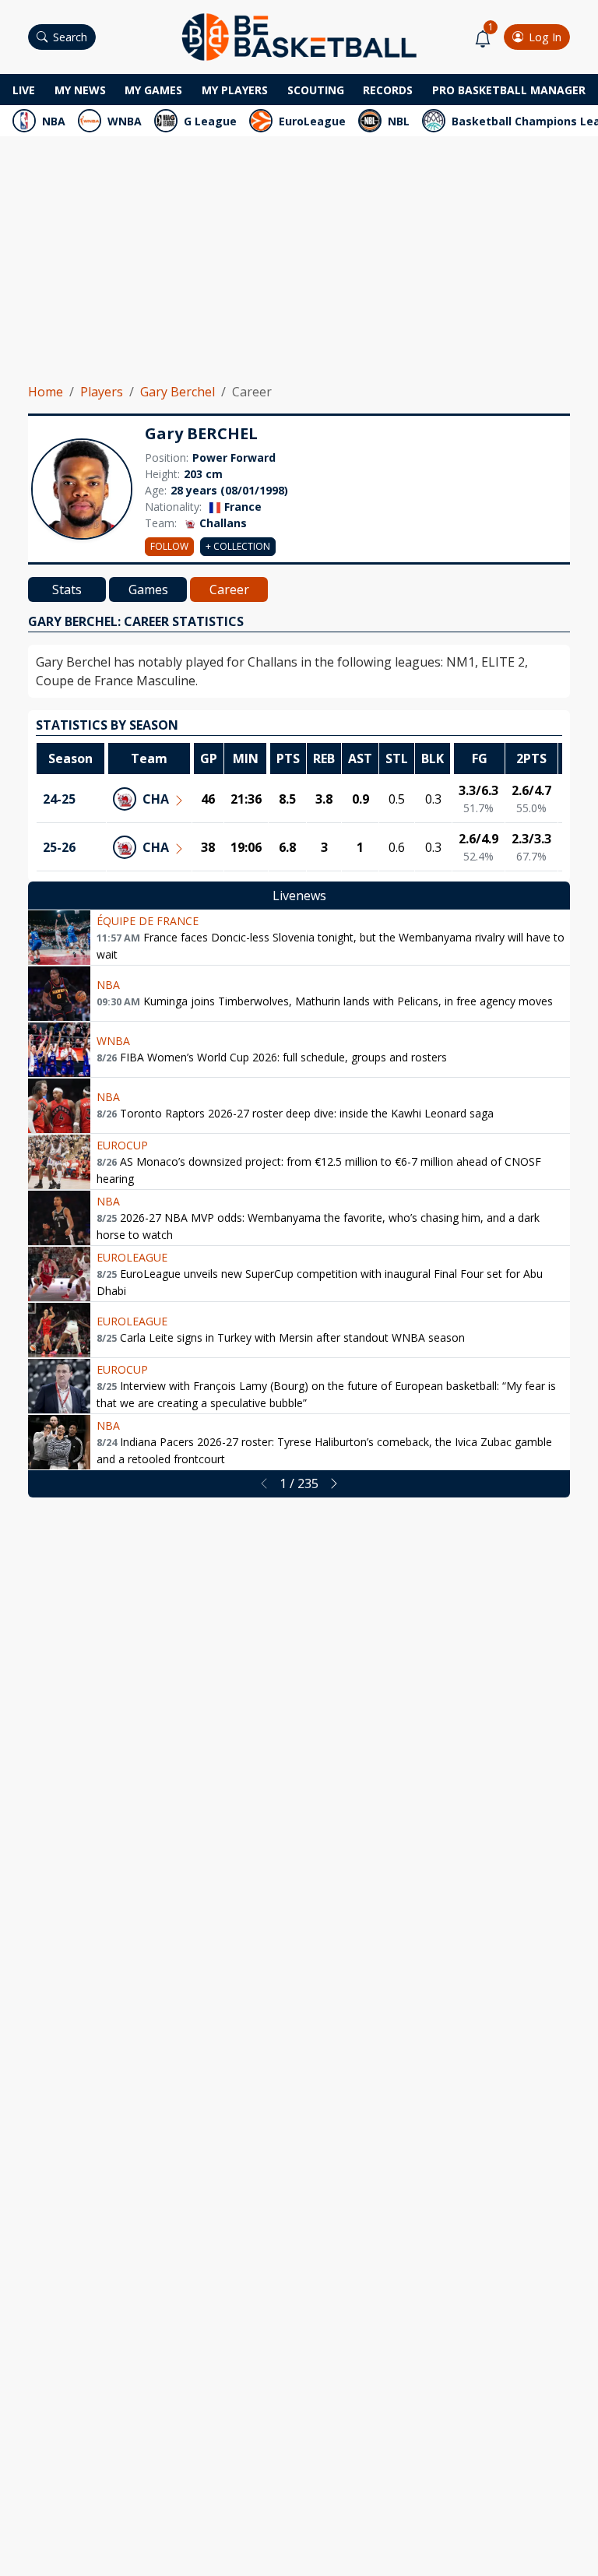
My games (153, 90)
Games (148, 589)
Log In (545, 37)
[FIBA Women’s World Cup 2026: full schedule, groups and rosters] (59, 1050)
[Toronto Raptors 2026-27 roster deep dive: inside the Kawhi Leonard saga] (59, 1106)
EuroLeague (312, 121)
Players (102, 392)
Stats (67, 589)
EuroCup (122, 1145)
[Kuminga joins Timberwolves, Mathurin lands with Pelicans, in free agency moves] (59, 994)
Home (46, 392)
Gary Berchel (178, 392)
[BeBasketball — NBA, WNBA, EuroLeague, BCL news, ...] (299, 36)
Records (388, 90)
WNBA (125, 121)
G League (210, 121)
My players (235, 90)
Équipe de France (148, 921)
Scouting (316, 90)
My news (80, 90)
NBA (54, 121)
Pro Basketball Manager (509, 90)
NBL (399, 121)
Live (24, 90)
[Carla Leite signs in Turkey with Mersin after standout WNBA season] (59, 1330)
